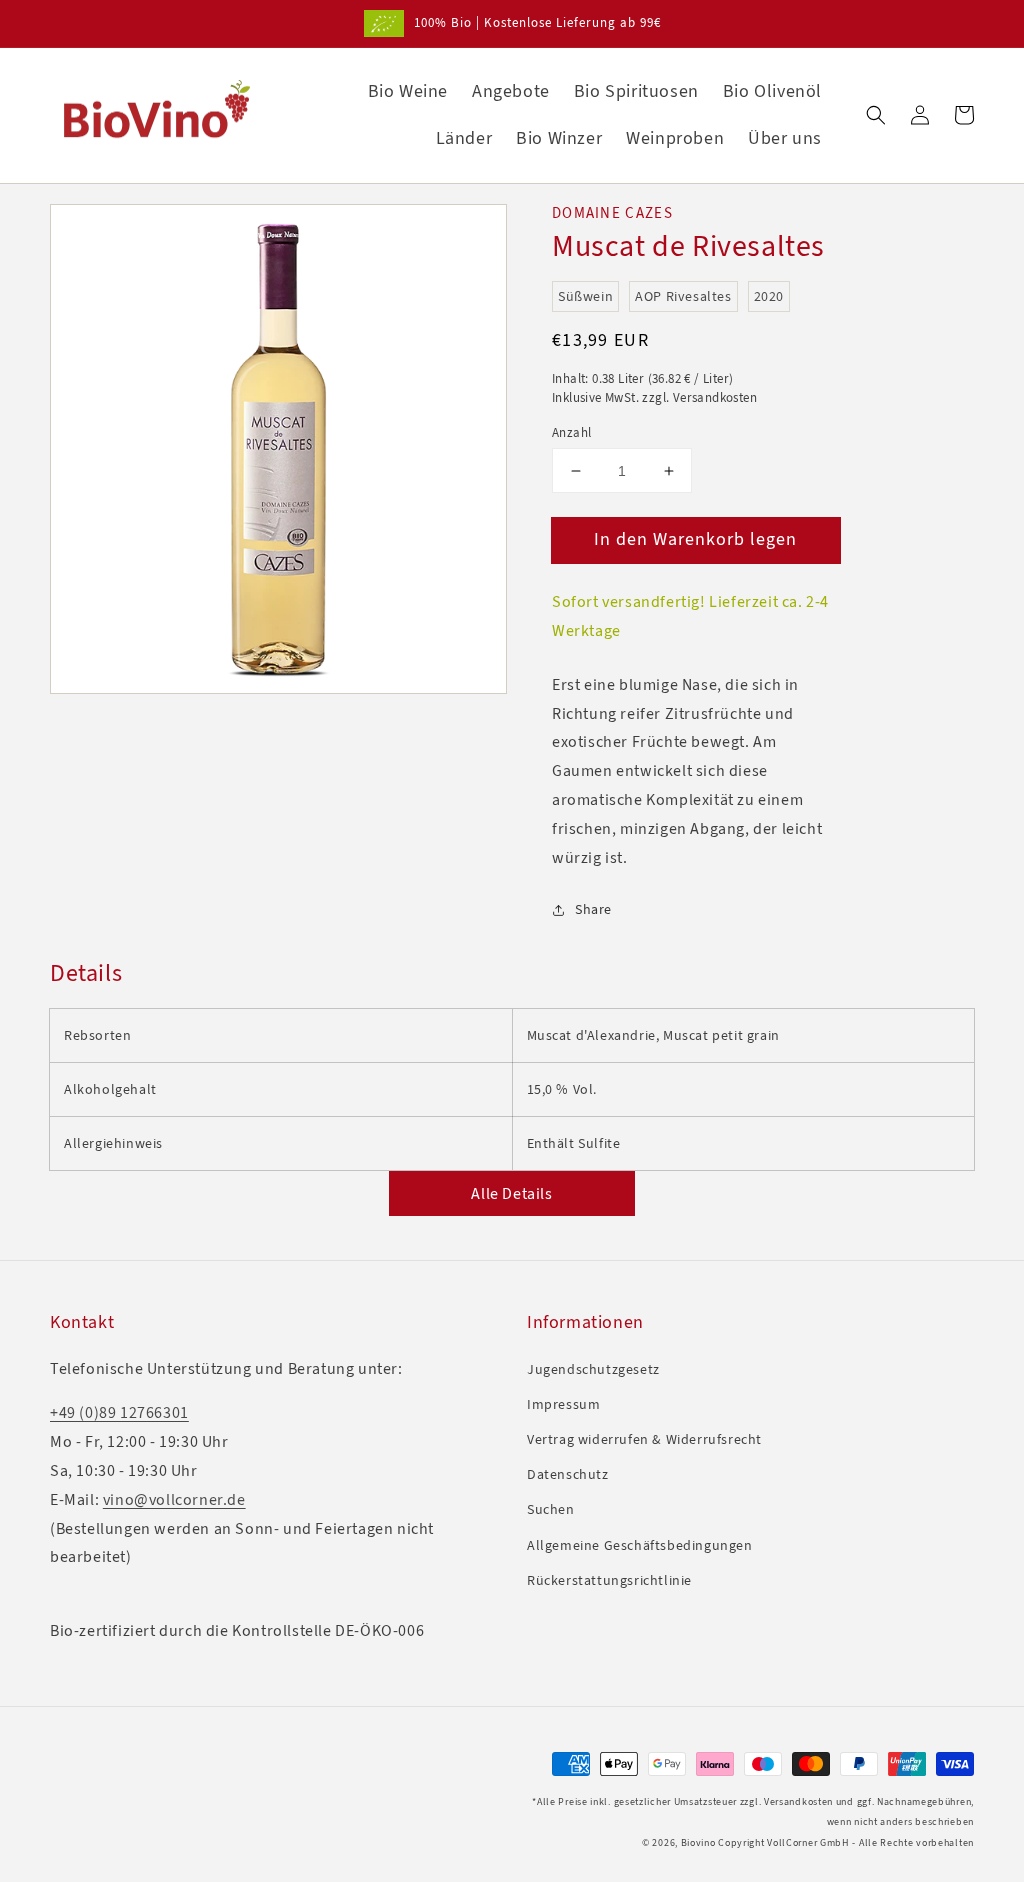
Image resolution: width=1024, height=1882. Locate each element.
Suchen (551, 1509)
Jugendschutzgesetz (593, 1369)
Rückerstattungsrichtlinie (609, 1580)
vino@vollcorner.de (174, 1499)
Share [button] (593, 909)
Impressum (563, 1404)
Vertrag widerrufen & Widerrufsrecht (644, 1439)
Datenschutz (568, 1474)
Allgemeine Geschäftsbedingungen (640, 1545)
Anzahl (571, 432)
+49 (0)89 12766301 (119, 1412)
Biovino (698, 1842)
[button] (876, 115)
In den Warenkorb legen (695, 539)
